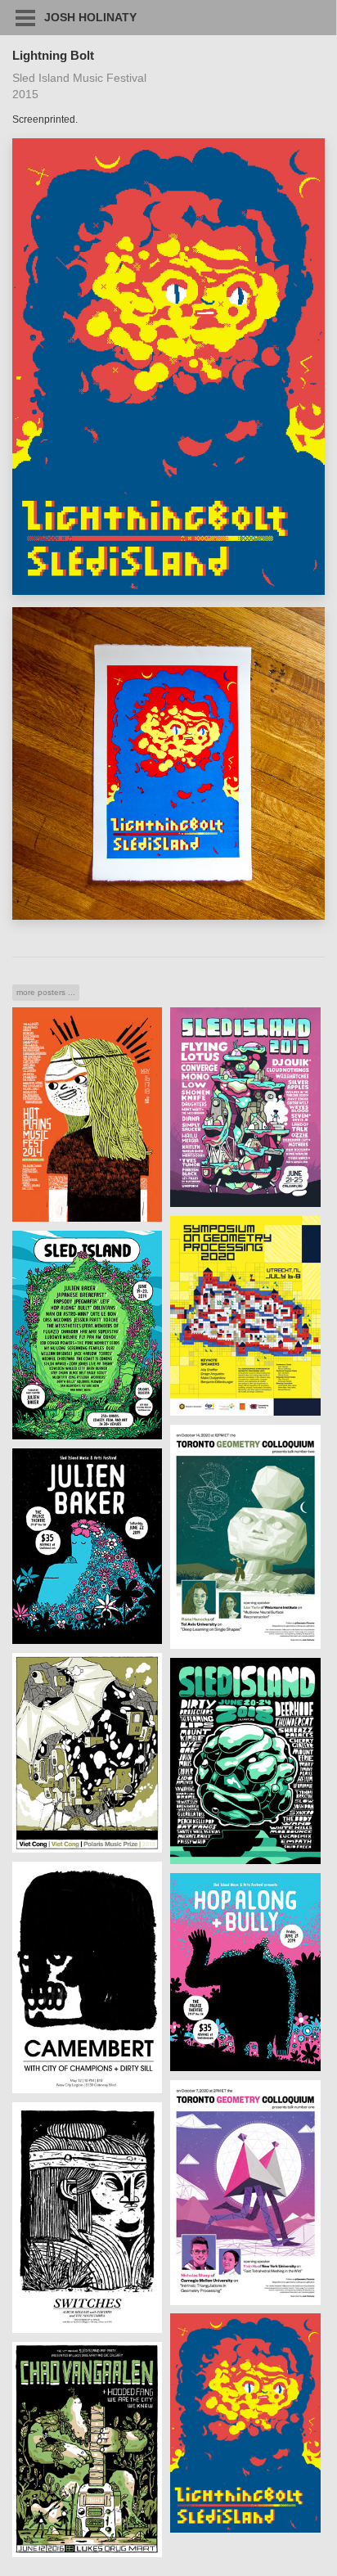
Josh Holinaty (90, 18)
